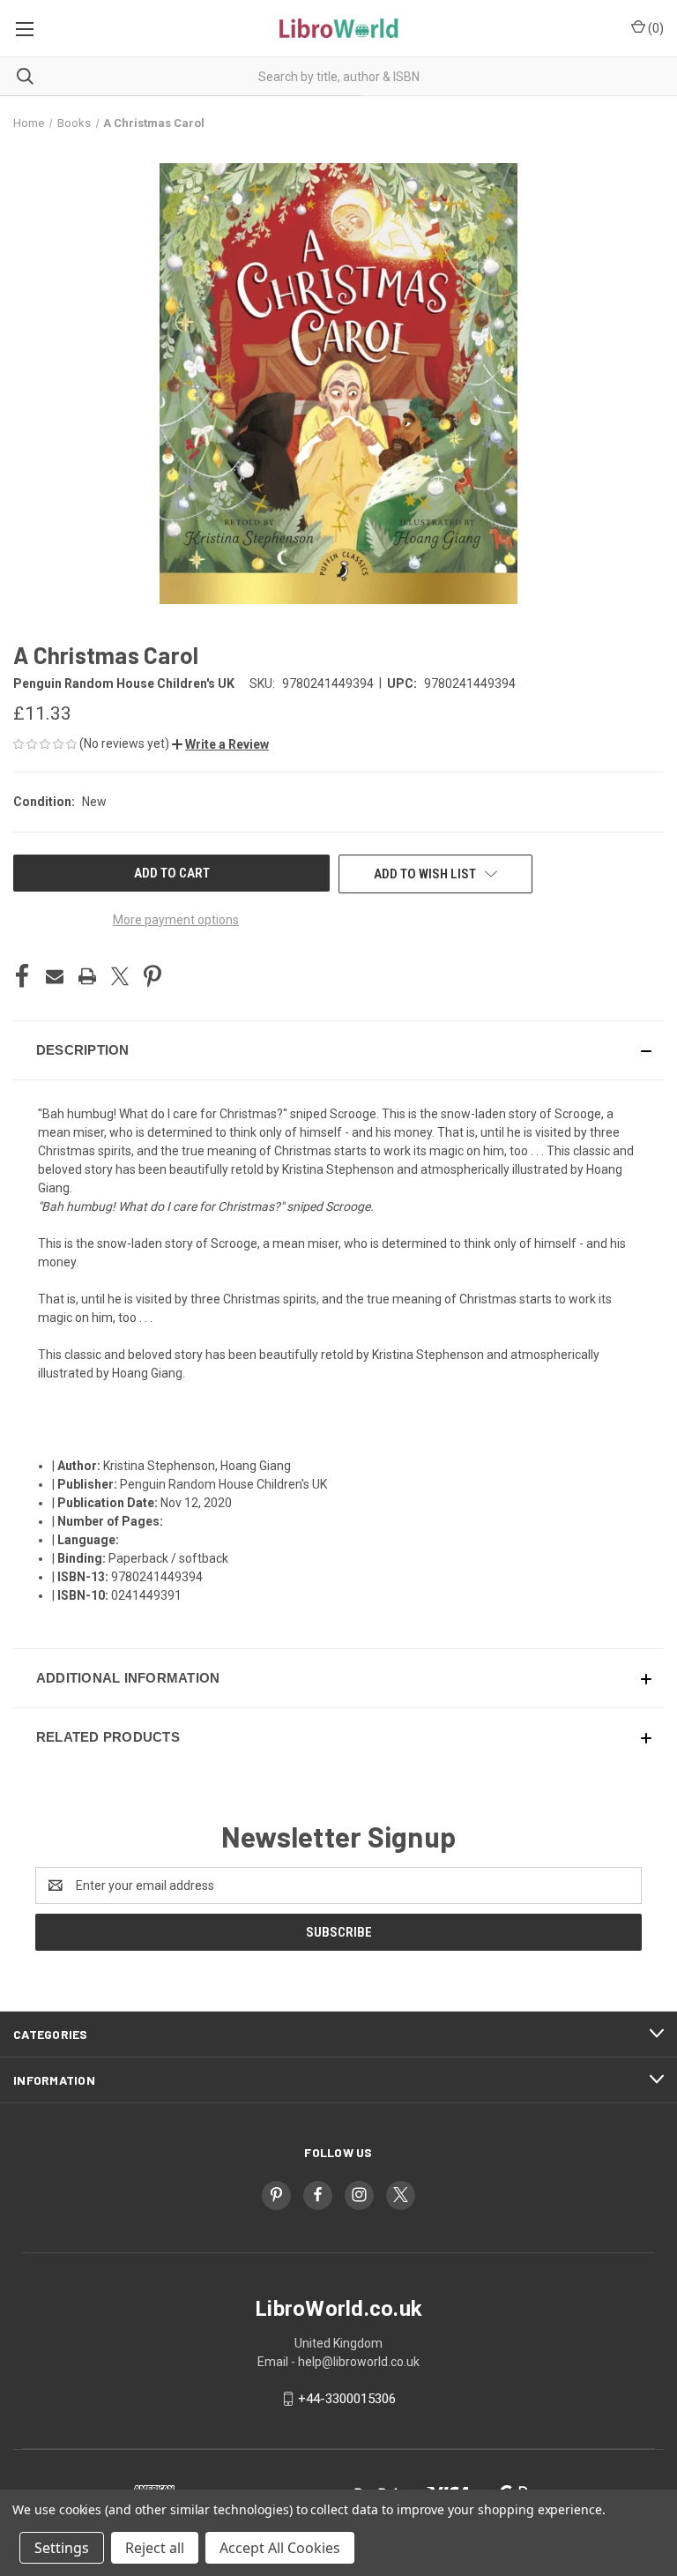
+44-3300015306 (347, 2399)
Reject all (155, 2548)
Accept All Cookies (280, 2548)
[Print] (87, 976)
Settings (62, 2548)
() (655, 28)
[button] (220, 744)
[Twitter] (120, 976)
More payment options (176, 920)
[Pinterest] (153, 976)
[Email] (55, 976)
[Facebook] (22, 976)
